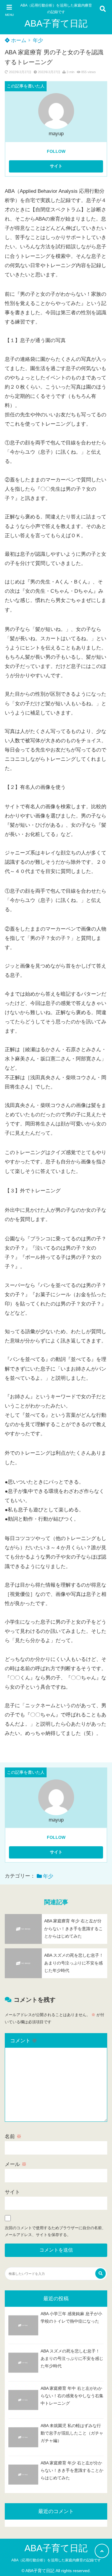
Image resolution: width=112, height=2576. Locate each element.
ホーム (18, 40)
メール (16, 2164)
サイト (12, 2192)
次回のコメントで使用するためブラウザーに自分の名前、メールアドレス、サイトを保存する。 (55, 2231)
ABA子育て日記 (56, 23)
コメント (24, 2041)
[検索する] (101, 2274)
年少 (38, 40)
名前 (13, 2137)
